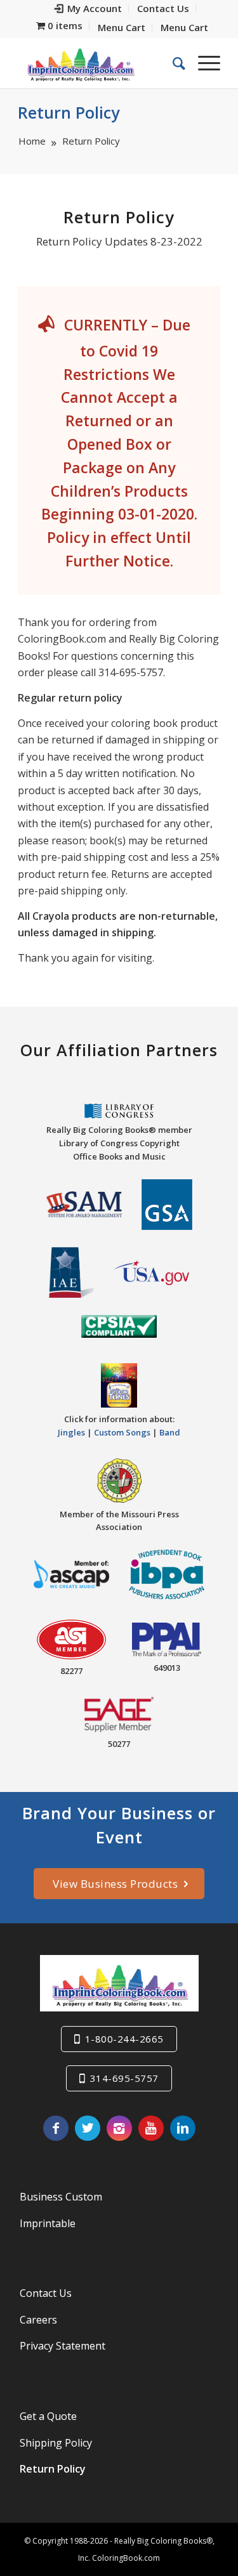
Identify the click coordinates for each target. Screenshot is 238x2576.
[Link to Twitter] (88, 2128)
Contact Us (46, 2293)
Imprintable (48, 2223)
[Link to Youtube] (151, 2128)
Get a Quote (48, 2416)
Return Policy (69, 112)
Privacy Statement (63, 2346)
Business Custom (61, 2197)
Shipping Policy (56, 2443)
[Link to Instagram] (119, 2128)
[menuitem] (89, 9)
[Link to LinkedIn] (183, 2128)
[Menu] (203, 63)
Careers (38, 2320)
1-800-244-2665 (124, 2039)
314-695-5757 (124, 2078)
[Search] (173, 63)
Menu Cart (122, 27)
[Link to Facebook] (56, 2128)
